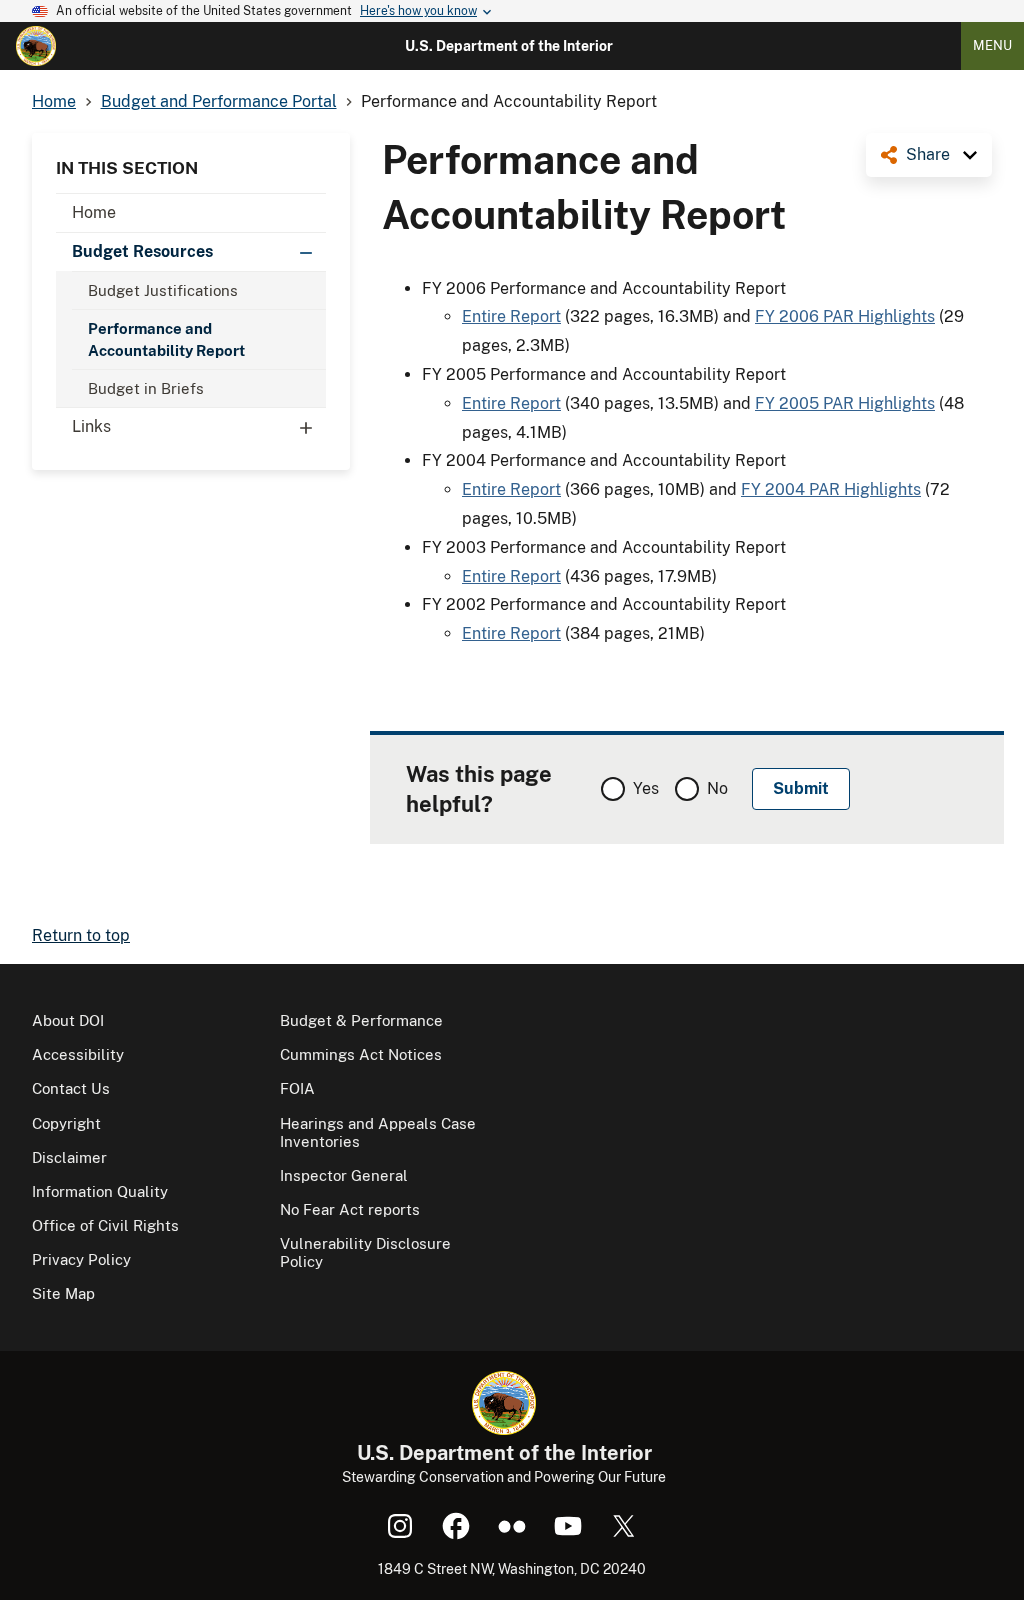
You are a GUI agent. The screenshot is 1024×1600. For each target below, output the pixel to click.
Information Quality (100, 1191)
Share (928, 154)
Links (91, 426)
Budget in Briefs (146, 388)
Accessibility (78, 1054)
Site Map (63, 1293)
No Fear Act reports (350, 1209)
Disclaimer (69, 1157)
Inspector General (344, 1175)
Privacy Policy (81, 1259)
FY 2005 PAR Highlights (845, 403)
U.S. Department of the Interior (509, 46)
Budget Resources (142, 251)
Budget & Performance (361, 1020)
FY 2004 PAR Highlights (831, 489)
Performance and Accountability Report (166, 339)
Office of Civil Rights (105, 1225)
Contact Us (71, 1088)
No (717, 788)
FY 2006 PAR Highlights (845, 316)
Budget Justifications (163, 290)
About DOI (68, 1020)
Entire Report (511, 316)
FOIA (297, 1088)
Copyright (66, 1123)
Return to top (81, 935)
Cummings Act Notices (361, 1054)
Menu (992, 45)
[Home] (36, 46)
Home (94, 212)
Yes (646, 788)
